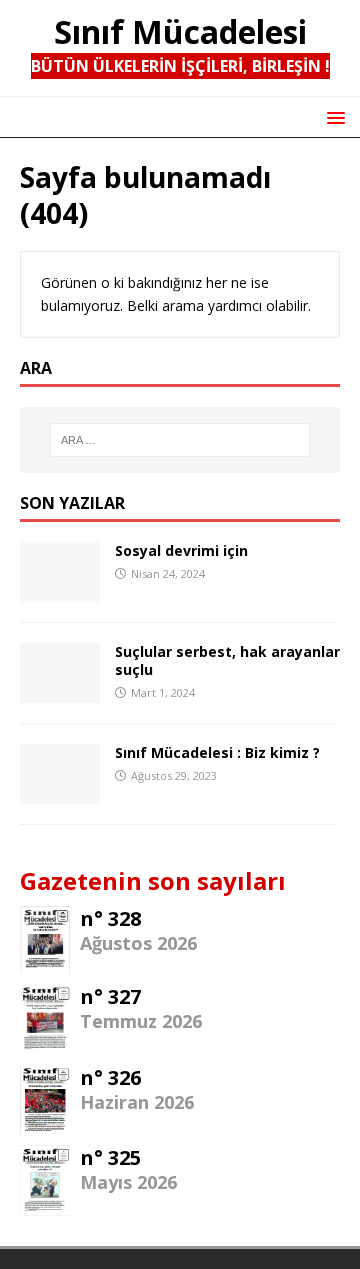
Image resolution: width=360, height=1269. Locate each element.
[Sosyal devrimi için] (60, 589)
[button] (332, 116)
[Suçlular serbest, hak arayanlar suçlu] (60, 690)
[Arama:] (180, 440)
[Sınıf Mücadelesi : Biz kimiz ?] (60, 791)
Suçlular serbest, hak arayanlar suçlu (227, 660)
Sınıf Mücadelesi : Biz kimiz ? (217, 752)
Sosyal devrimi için (181, 550)
